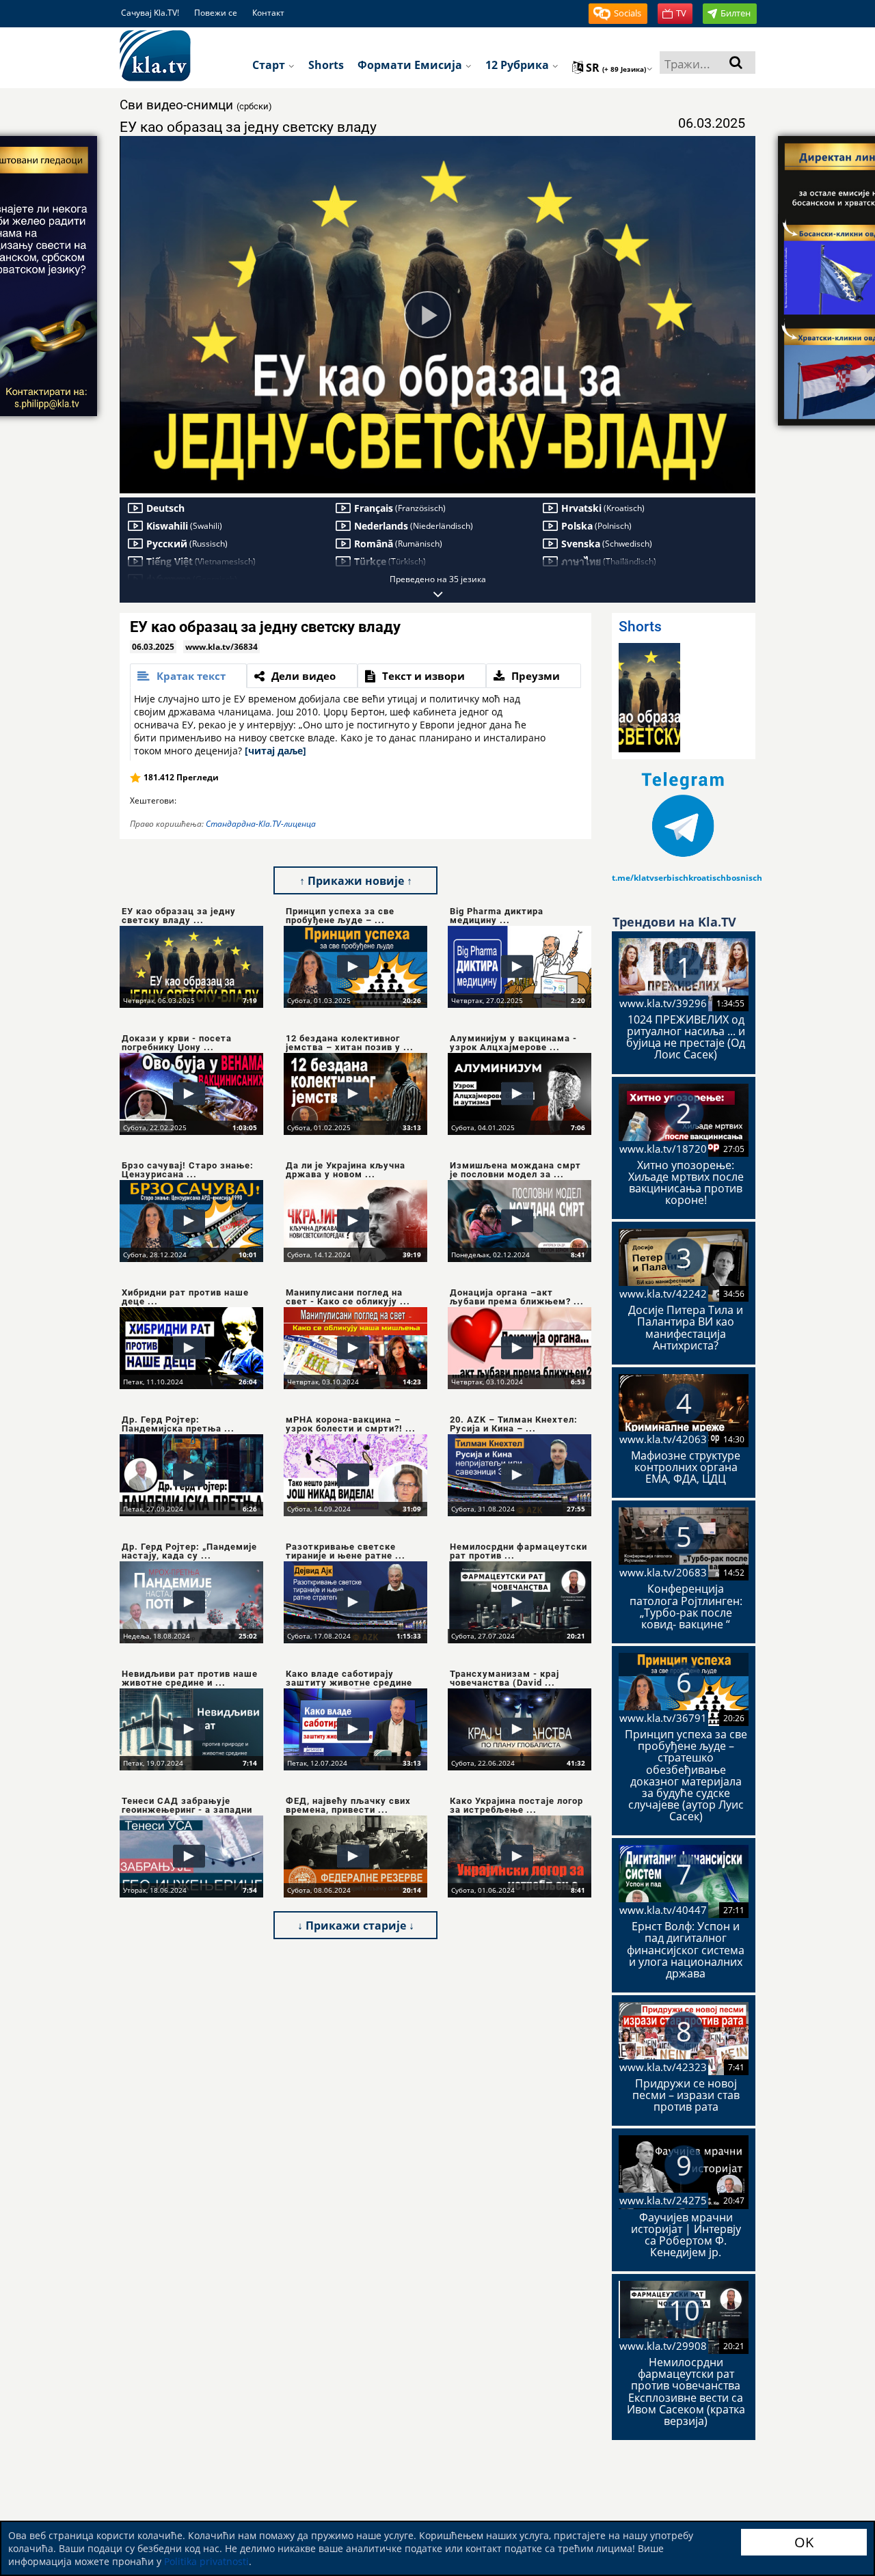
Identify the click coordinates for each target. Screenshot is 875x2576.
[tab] (188, 676)
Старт (270, 65)
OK (804, 2542)
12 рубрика (519, 65)
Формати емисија (411, 65)
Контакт (268, 13)
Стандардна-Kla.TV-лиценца (261, 824)
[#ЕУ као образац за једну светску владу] (649, 698)
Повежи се (216, 13)
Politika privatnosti (206, 2561)
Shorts (326, 65)
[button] (618, 14)
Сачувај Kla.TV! (150, 13)
